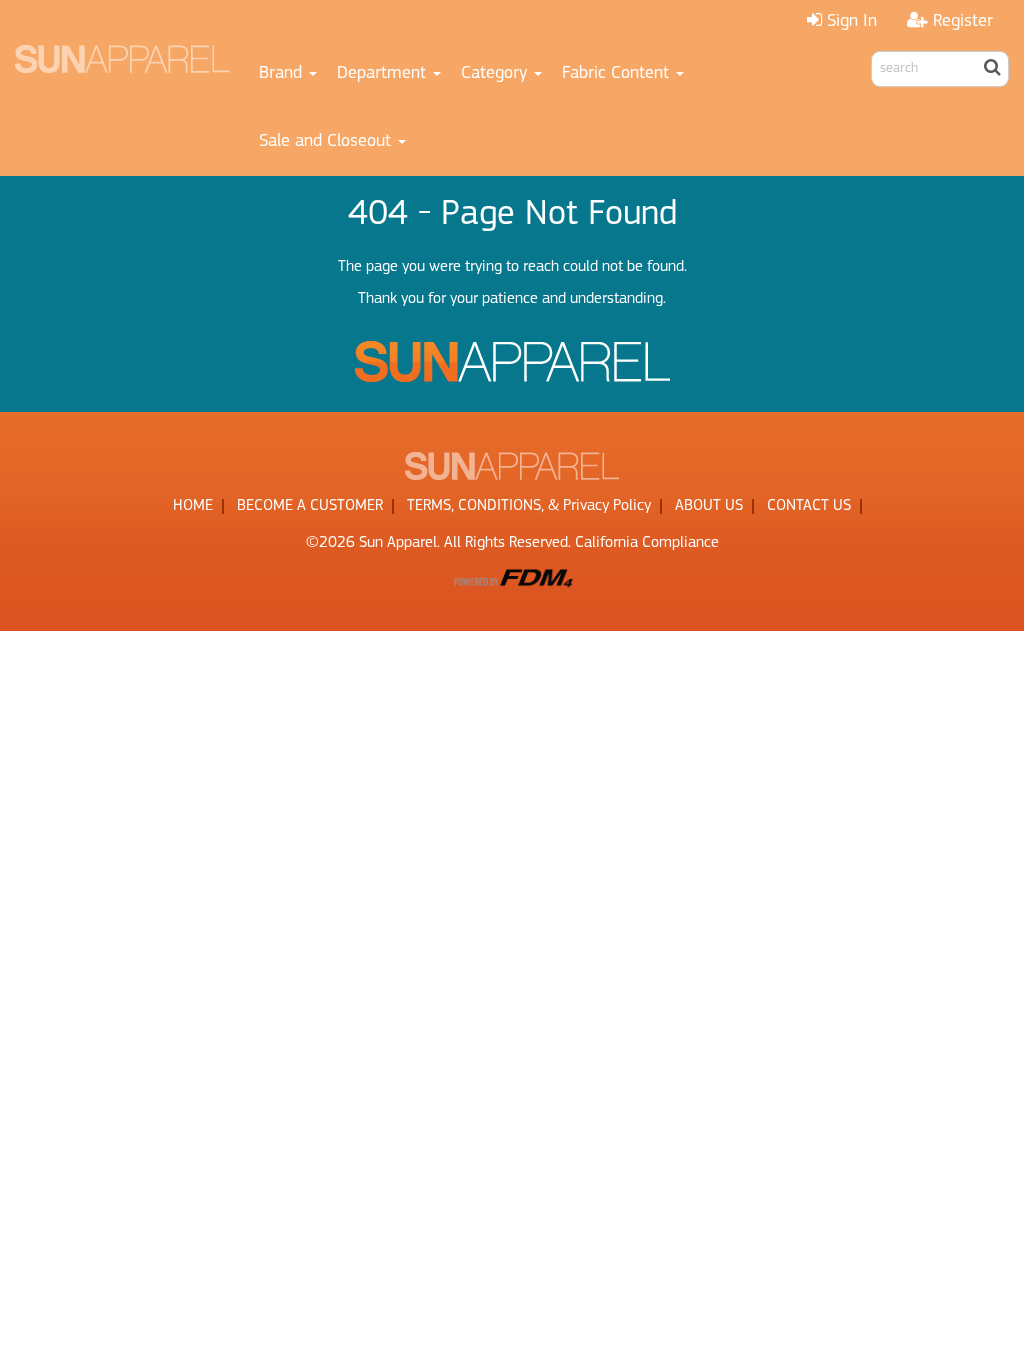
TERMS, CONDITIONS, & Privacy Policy (529, 506)
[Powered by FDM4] (512, 577)
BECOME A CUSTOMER (310, 506)
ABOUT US (709, 506)
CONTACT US (809, 506)
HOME (193, 506)
